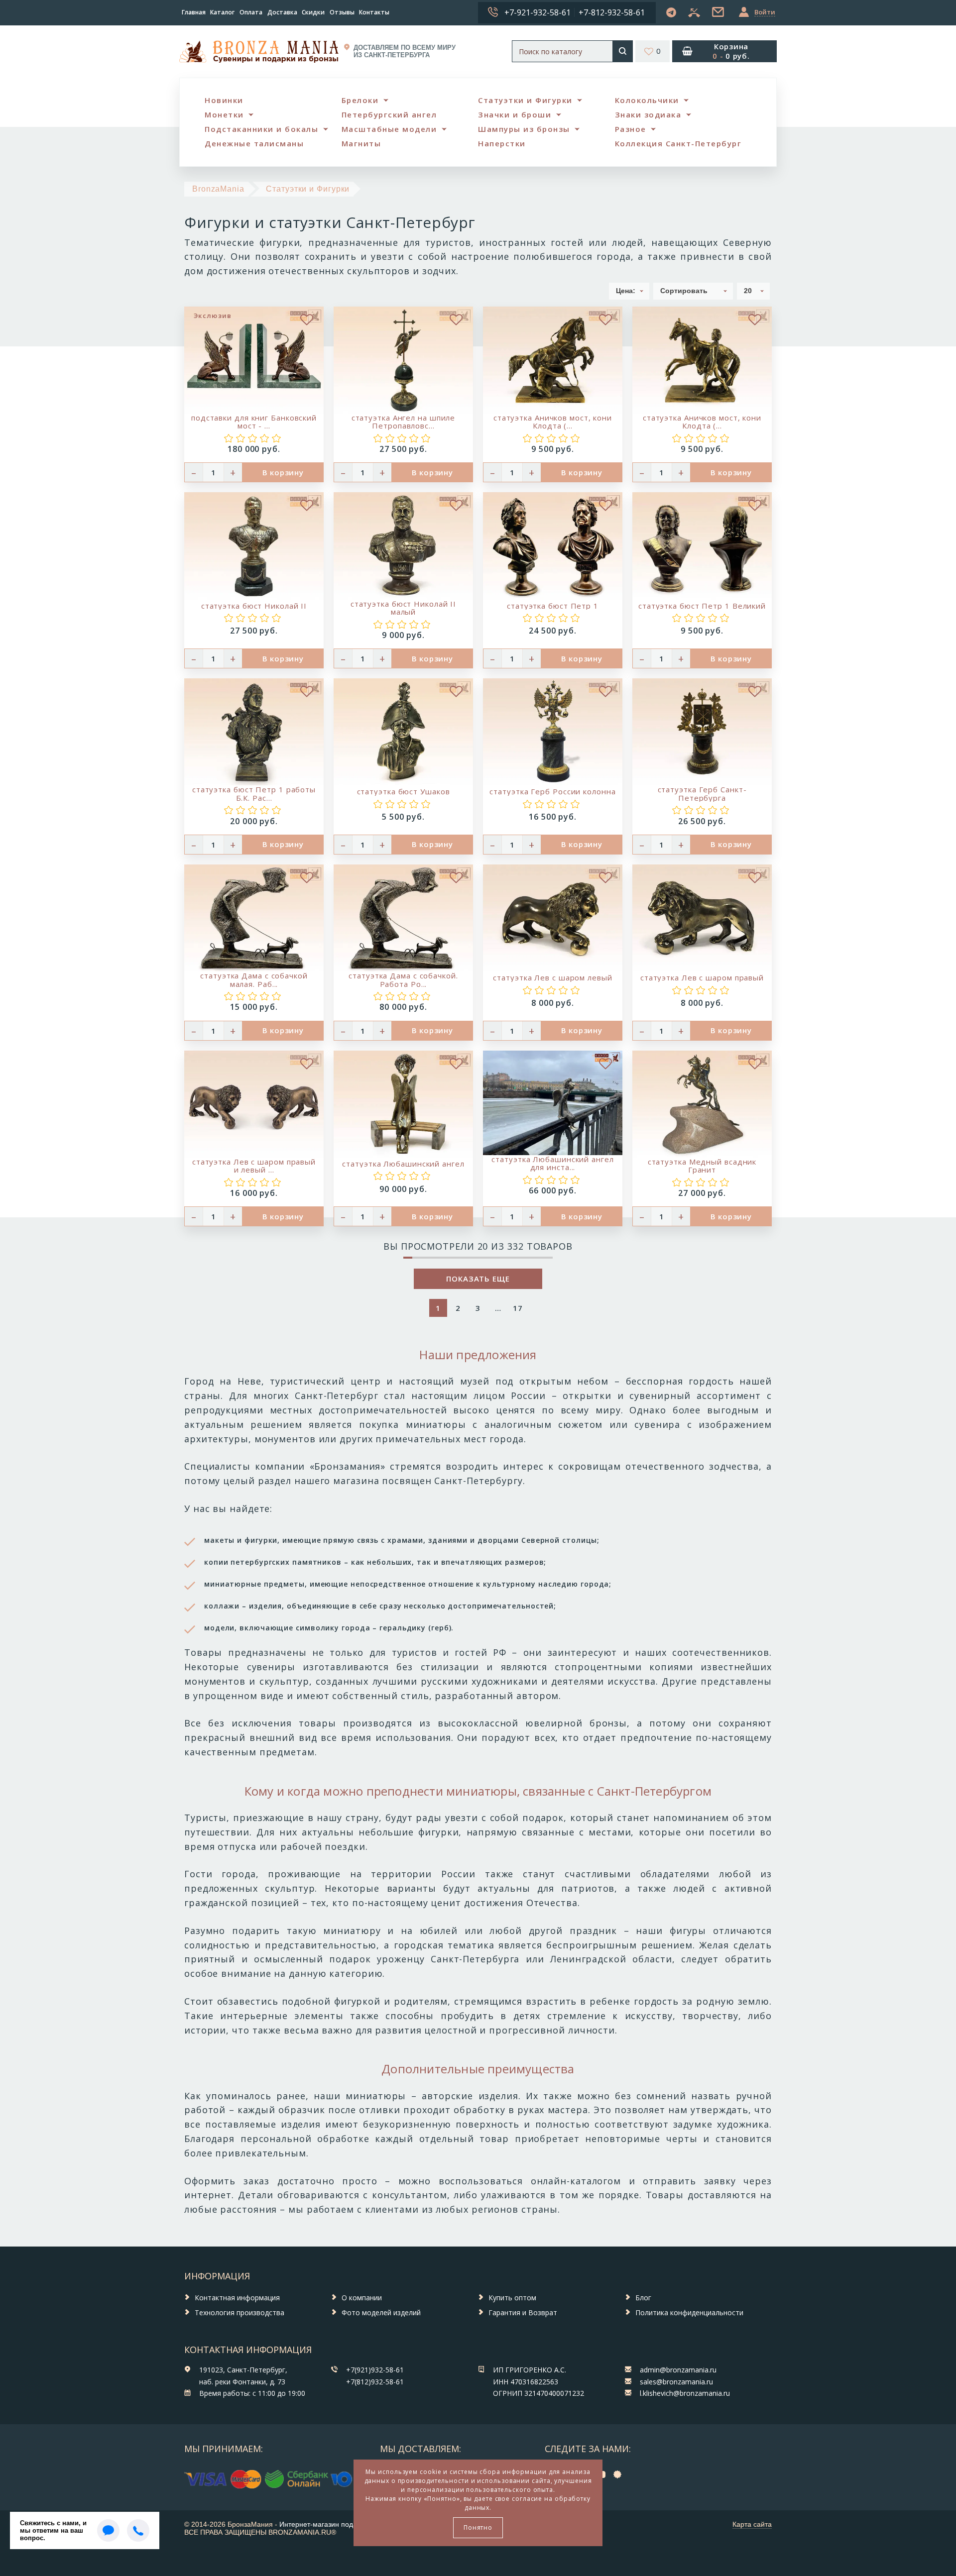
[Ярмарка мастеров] (620, 2474)
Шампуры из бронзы (524, 129)
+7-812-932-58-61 (612, 12)
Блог (643, 2298)
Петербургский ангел (389, 114)
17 (518, 1308)
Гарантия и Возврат (523, 2312)
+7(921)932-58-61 (375, 2370)
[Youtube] (603, 2474)
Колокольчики (647, 100)
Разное (631, 129)
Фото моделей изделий (381, 2312)
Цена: (626, 291)
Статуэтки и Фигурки (525, 100)
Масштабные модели (389, 129)
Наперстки (502, 143)
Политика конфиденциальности (689, 2312)
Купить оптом (512, 2298)
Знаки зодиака (648, 114)
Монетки (224, 114)
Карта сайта (752, 2524)
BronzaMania (218, 189)
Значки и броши (515, 114)
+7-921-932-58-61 (538, 12)
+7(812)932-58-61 (375, 2382)
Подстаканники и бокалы (261, 129)
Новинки (224, 100)
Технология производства (239, 2312)
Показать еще (478, 1279)
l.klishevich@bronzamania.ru (685, 2393)
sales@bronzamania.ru (676, 2382)
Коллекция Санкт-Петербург (678, 143)
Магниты (361, 143)
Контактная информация (237, 2298)
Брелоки (360, 100)
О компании (362, 2298)
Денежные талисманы (254, 143)
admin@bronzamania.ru (678, 2370)
